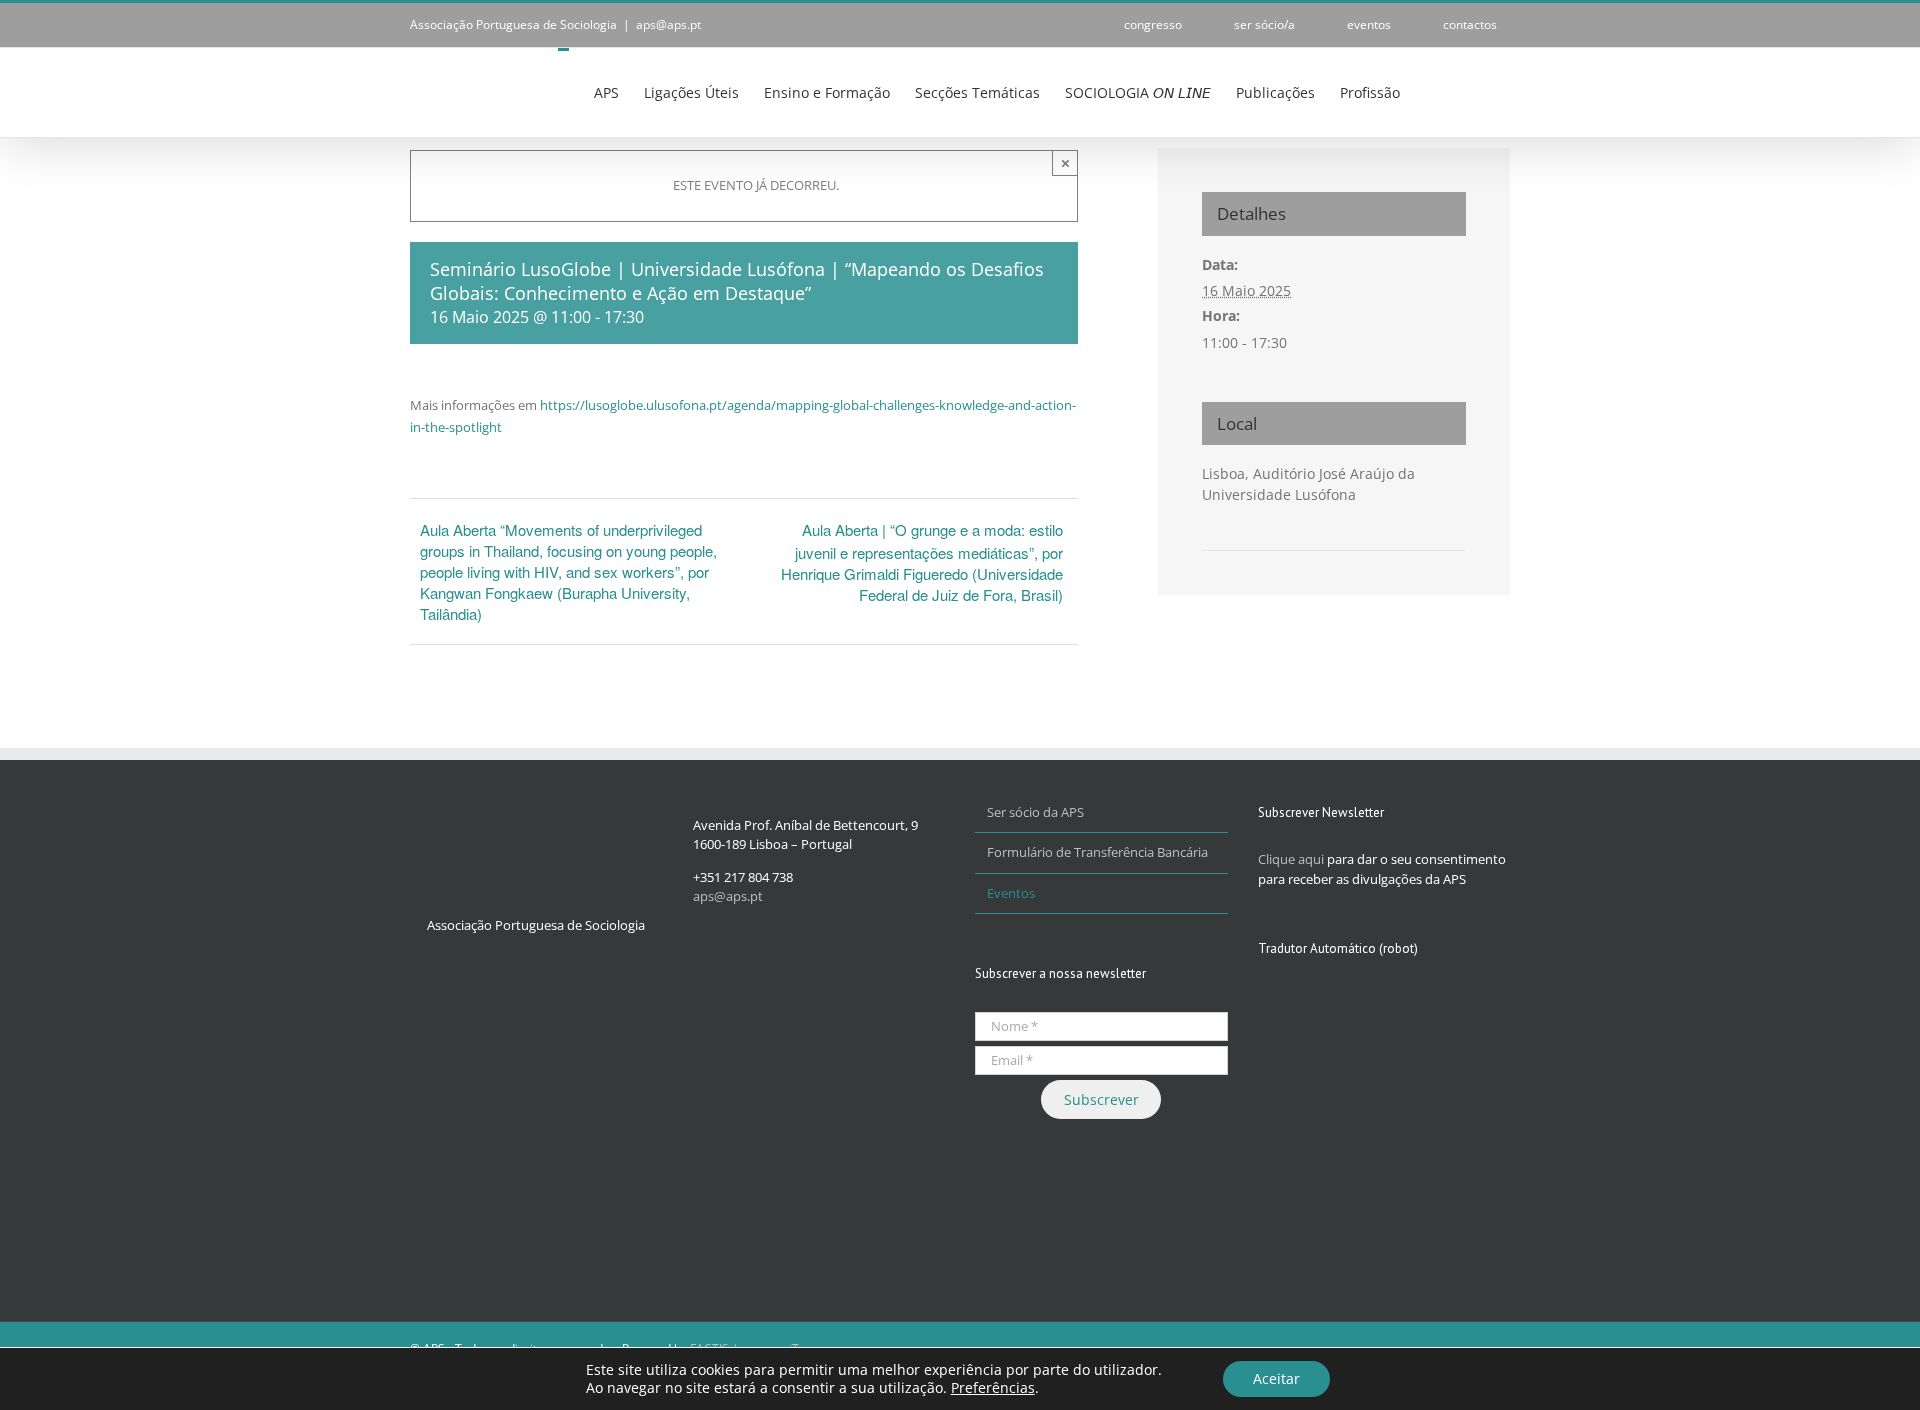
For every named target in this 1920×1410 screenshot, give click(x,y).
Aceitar (1276, 1378)
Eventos (1011, 893)
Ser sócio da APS (1035, 812)
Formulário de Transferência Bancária (1097, 852)
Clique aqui (1291, 859)
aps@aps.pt (668, 24)
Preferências (993, 1388)
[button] (1479, 91)
